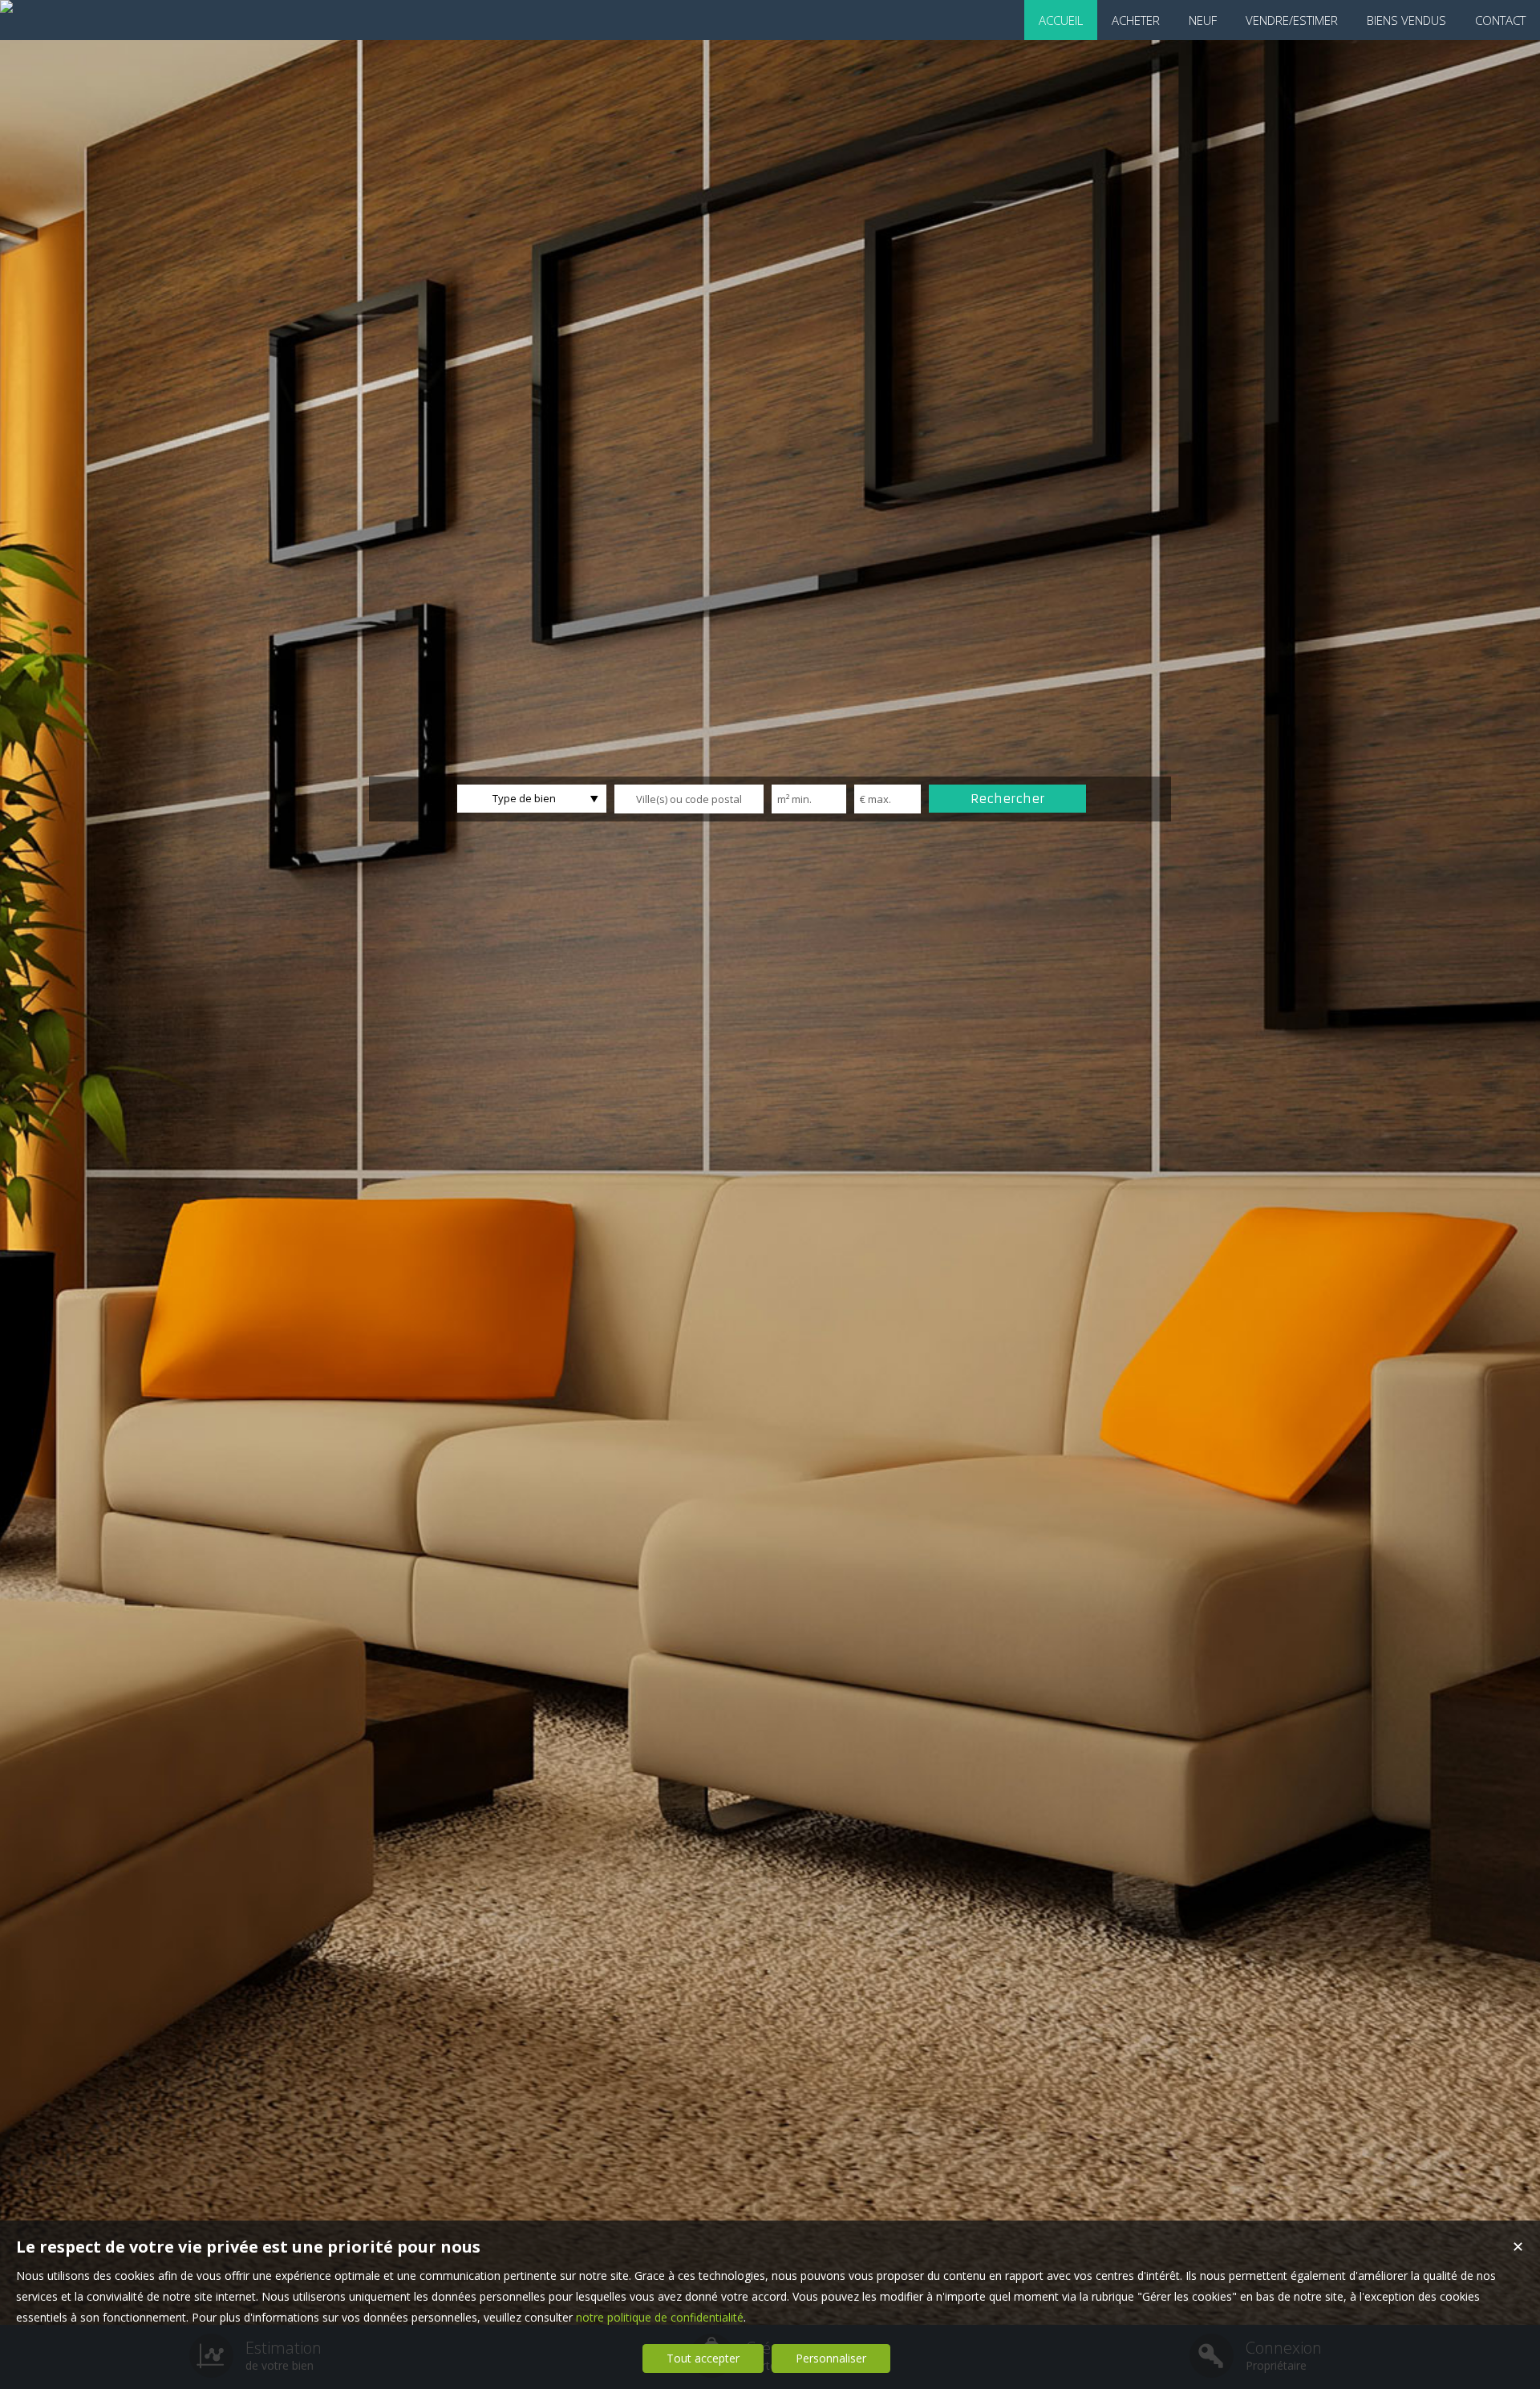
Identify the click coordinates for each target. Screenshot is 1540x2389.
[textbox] (689, 799)
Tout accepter (703, 2358)
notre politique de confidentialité (660, 2317)
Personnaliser (831, 2358)
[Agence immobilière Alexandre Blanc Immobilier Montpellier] (6, 6)
